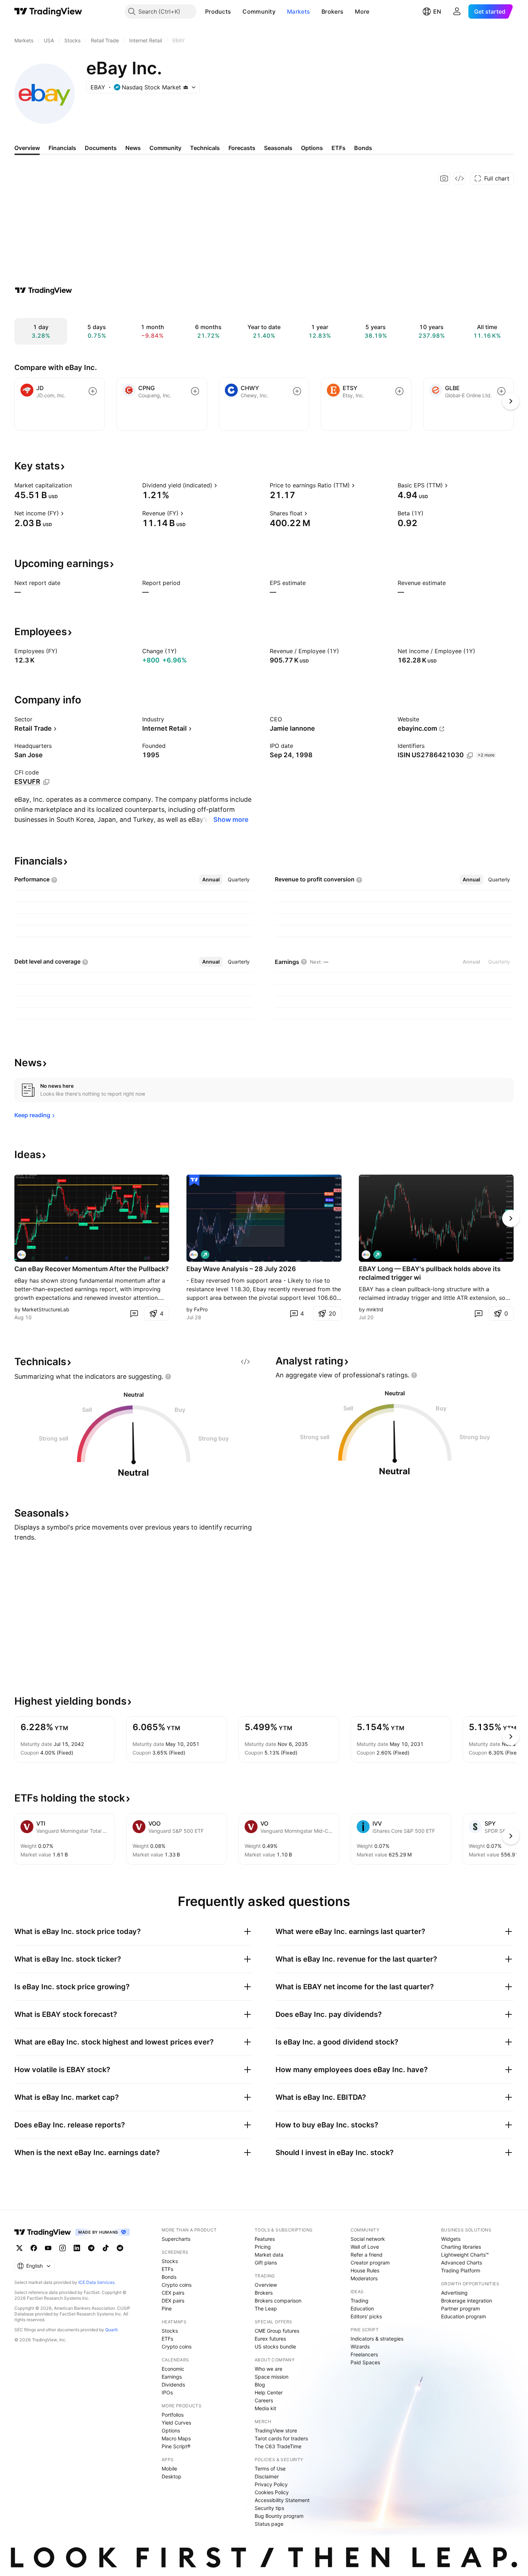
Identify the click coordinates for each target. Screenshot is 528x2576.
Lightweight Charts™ (465, 2255)
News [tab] (133, 148)
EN (437, 11)
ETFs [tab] (339, 148)
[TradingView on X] (19, 2248)
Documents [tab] (101, 148)
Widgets (451, 2239)
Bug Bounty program (279, 2516)
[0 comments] (134, 1313)
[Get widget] (459, 178)
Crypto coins (177, 2285)
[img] (186, 87)
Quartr (112, 2330)
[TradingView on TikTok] (106, 2248)
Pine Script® (176, 2446)
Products (218, 11)
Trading (360, 2301)
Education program (464, 2316)
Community (259, 11)
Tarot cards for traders (281, 2438)
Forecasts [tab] (242, 148)
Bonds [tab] (363, 148)
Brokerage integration (467, 2301)
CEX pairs (173, 2293)
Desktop (172, 2476)
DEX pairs (173, 2301)
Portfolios (173, 2415)
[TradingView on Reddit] (120, 2248)
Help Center (269, 2392)
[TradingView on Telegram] (91, 2248)
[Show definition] (77, 485)
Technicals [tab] (205, 148)
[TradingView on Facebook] (34, 2248)
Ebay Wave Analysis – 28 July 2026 (241, 1269)
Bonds (169, 2277)
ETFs (167, 2269)
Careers (264, 2400)
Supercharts (176, 2239)
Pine (167, 2308)
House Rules (365, 2270)
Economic (173, 2369)
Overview (266, 2285)
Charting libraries (461, 2247)
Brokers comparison (278, 2301)
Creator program (370, 2263)
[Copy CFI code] (46, 782)
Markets (298, 11)
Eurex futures (270, 2339)
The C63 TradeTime (278, 2446)
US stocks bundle (275, 2346)
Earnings (172, 2377)
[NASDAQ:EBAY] (22, 1255)
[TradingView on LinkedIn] (77, 2248)
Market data (269, 2255)
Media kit (265, 2408)
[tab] (211, 880)
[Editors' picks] (194, 1180)
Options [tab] (312, 148)
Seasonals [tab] (278, 148)
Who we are (268, 2369)
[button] (236, 11)
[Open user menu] (457, 11)
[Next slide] (511, 1218)
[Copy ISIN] (470, 755)
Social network (368, 2239)
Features (265, 2239)
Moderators (364, 2278)
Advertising (454, 2293)
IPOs (167, 2392)
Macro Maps (176, 2438)
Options (171, 2430)
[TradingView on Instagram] (62, 2248)
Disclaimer (267, 2476)
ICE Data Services (96, 2282)
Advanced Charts (462, 2263)
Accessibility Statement (282, 2500)
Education (362, 2308)
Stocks (170, 2261)
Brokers (332, 11)
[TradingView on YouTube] (48, 2248)
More (362, 11)
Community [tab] (165, 148)
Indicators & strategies (377, 2339)
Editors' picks (366, 2316)
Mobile (169, 2469)
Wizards (360, 2346)
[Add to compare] (93, 391)
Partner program (460, 2308)
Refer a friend (367, 2255)
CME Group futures (277, 2331)
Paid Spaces (365, 2362)
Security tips (269, 2508)
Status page (269, 2524)
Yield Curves (176, 2423)
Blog (260, 2385)
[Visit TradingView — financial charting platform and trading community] (43, 290)
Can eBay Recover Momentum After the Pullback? (92, 1269)
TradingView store (276, 2430)
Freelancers (364, 2354)
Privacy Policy (271, 2484)
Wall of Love (365, 2247)
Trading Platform (461, 2270)
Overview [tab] (27, 148)
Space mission (272, 2377)
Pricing (263, 2247)
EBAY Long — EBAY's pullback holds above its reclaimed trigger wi (430, 1273)
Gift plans (266, 2263)
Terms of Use (270, 2469)
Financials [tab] (62, 148)
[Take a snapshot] (444, 178)
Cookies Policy (272, 2492)
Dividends (173, 2385)
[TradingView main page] (48, 11)
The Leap (266, 2308)
